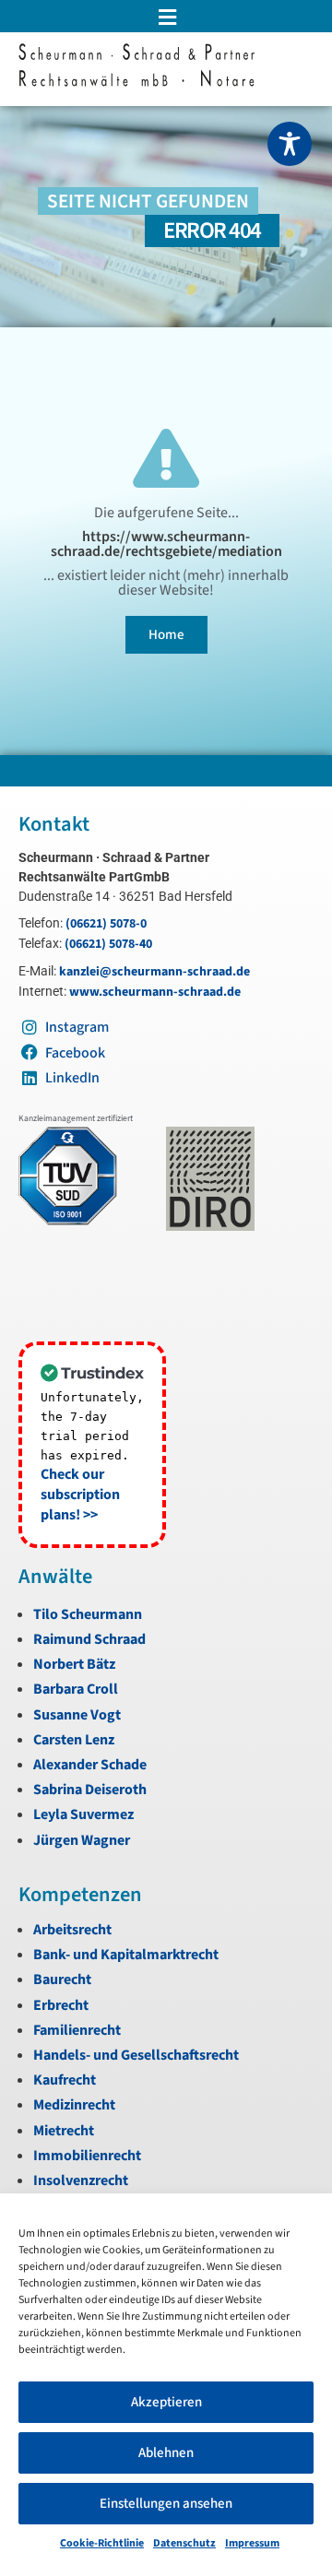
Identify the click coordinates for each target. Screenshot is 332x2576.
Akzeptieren (166, 2402)
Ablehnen (166, 2453)
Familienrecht (77, 2030)
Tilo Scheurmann (88, 1614)
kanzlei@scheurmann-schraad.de (154, 972)
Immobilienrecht (87, 2156)
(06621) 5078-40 (108, 944)
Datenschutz (184, 2543)
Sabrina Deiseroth (90, 1790)
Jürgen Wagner (82, 1840)
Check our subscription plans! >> (80, 1495)
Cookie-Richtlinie (102, 2543)
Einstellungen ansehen (166, 2504)
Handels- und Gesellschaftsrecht (136, 2055)
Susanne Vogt (77, 1715)
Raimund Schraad (89, 1639)
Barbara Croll (76, 1689)
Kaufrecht (65, 2080)
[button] (166, 17)
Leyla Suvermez (83, 1814)
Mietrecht (64, 2131)
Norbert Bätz (74, 1664)
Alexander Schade (90, 1765)
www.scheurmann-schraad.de (155, 992)
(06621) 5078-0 (106, 924)
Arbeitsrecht (72, 1930)
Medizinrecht (74, 2105)
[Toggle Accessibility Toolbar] (290, 144)
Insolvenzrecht (81, 2180)
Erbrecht (61, 2005)
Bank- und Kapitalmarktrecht (126, 1955)
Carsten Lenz (74, 1740)
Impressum (252, 2543)
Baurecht (62, 1979)
